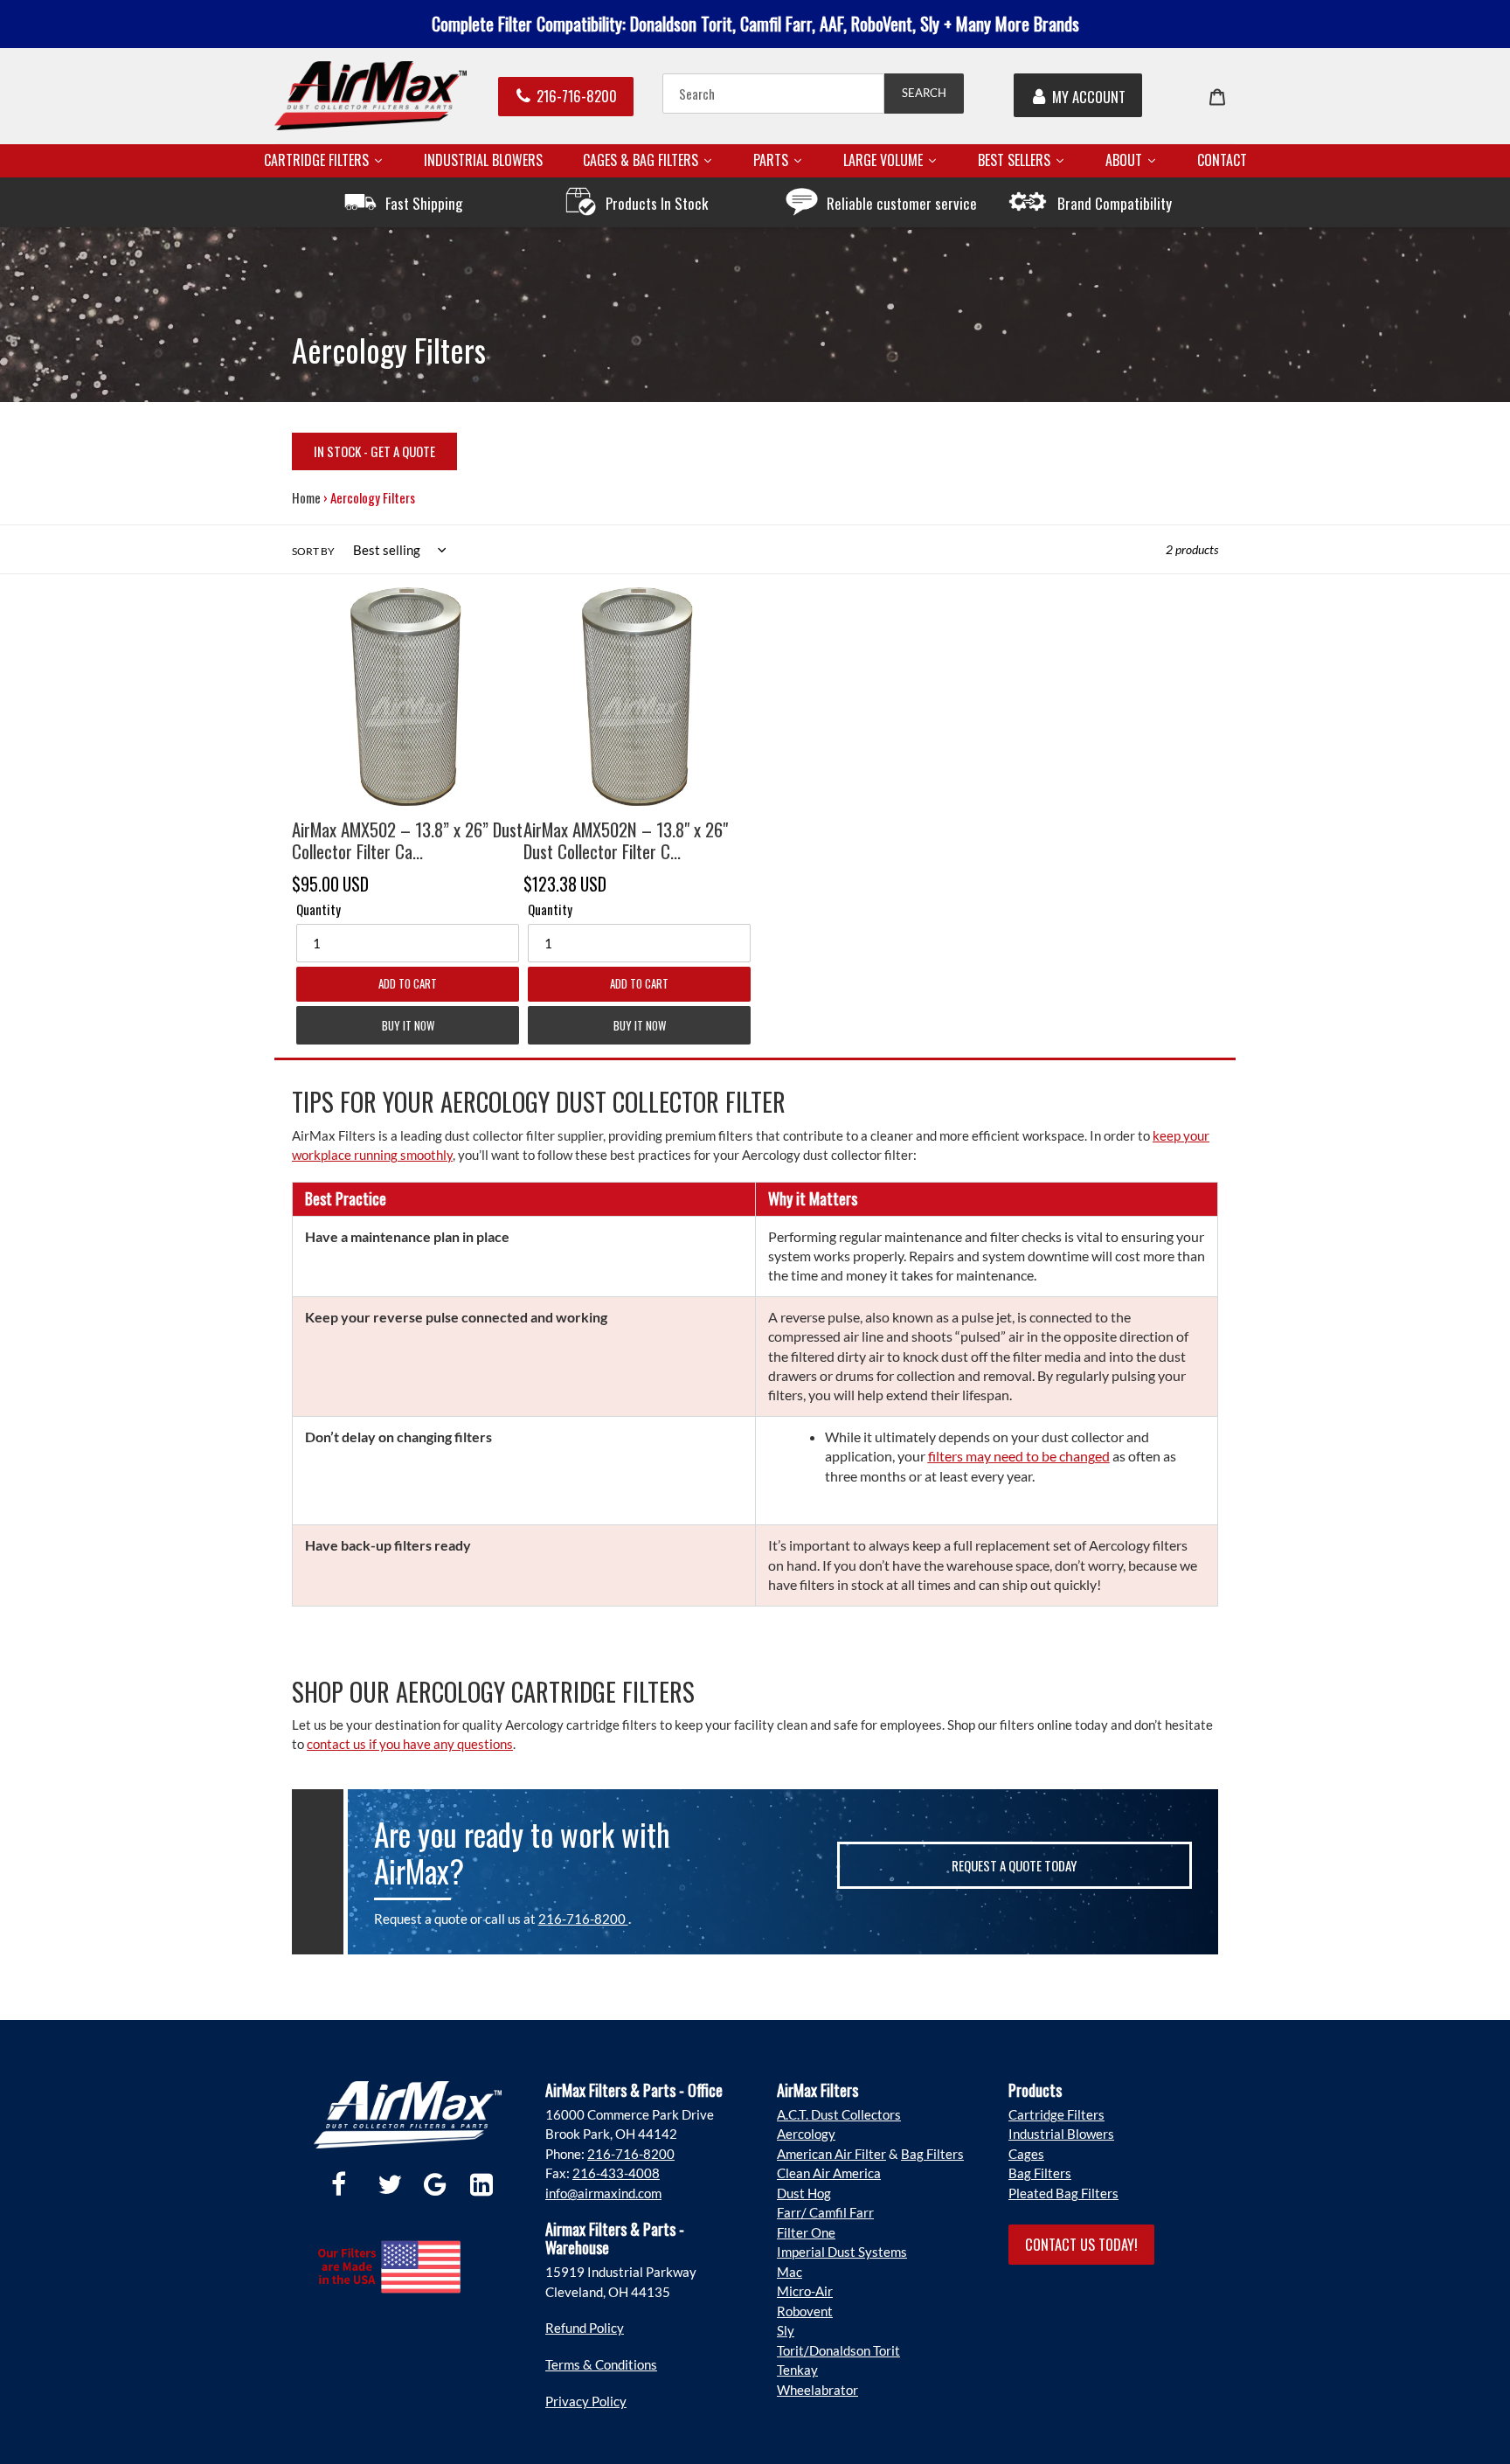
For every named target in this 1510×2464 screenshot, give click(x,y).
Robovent (805, 2311)
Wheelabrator (817, 2390)
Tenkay (797, 2370)
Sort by (313, 551)
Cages (1026, 2154)
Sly (786, 2330)
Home (306, 497)
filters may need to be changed (1019, 1456)
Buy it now (408, 1025)
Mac (790, 2272)
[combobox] (773, 94)
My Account (1089, 97)
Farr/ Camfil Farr (825, 2212)
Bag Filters (932, 2154)
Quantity (319, 909)
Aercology (806, 2134)
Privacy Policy (586, 2401)
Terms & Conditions (601, 2364)
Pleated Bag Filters (1063, 2193)
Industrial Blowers (1061, 2134)
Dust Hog (804, 2193)
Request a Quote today (1014, 1865)
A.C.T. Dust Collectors (839, 2114)
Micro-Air (805, 2291)
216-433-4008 (616, 2173)
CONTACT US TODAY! (1081, 2244)
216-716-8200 (577, 96)
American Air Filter (831, 2154)
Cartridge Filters (1056, 2114)
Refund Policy (585, 2328)
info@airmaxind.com (603, 2193)
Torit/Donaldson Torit (838, 2350)
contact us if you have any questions (410, 1744)
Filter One (806, 2232)
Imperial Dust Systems (842, 2252)
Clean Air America (829, 2173)
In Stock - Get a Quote (374, 451)
